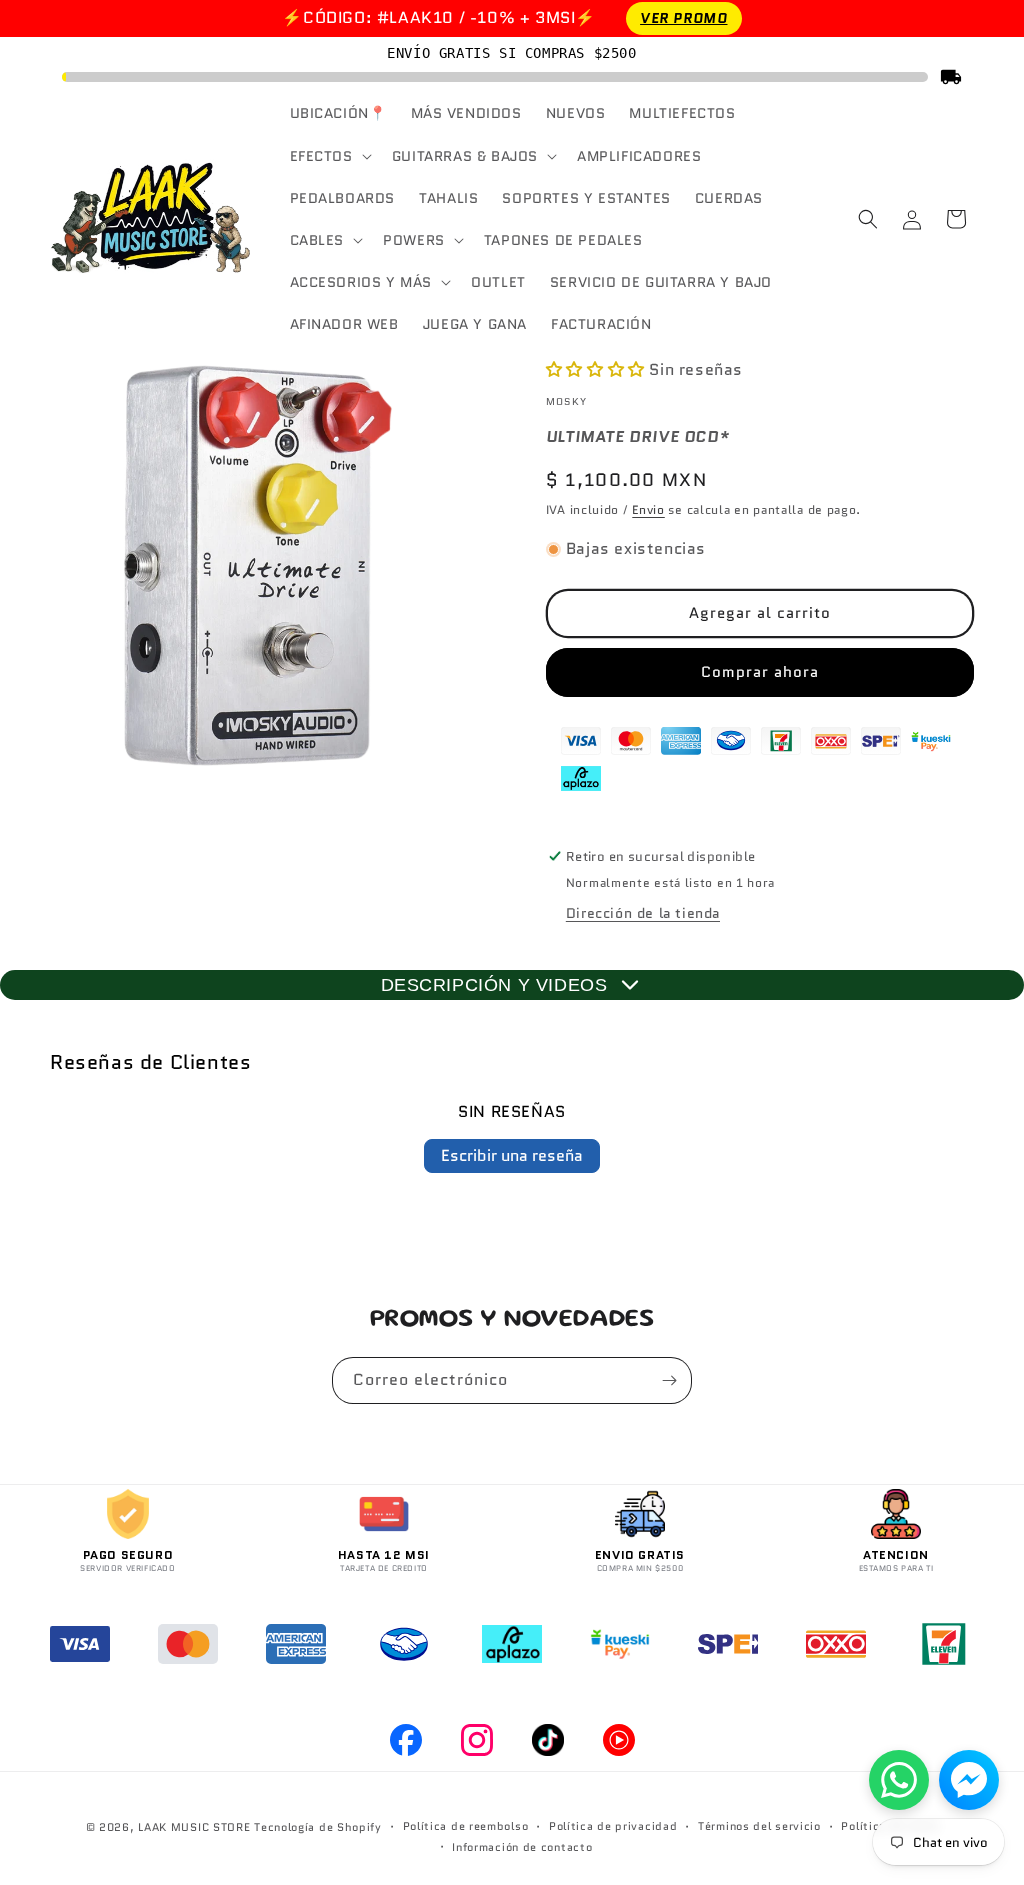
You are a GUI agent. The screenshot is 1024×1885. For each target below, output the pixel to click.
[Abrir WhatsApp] (899, 1780)
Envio (648, 509)
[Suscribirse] (669, 1380)
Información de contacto (522, 1847)
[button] (329, 156)
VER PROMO (683, 18)
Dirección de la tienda (643, 913)
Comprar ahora (760, 672)
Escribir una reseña (512, 1155)
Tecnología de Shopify (318, 1827)
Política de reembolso (466, 1826)
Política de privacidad (613, 1826)
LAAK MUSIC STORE (194, 1827)
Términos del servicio (759, 1826)
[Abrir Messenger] (969, 1780)
